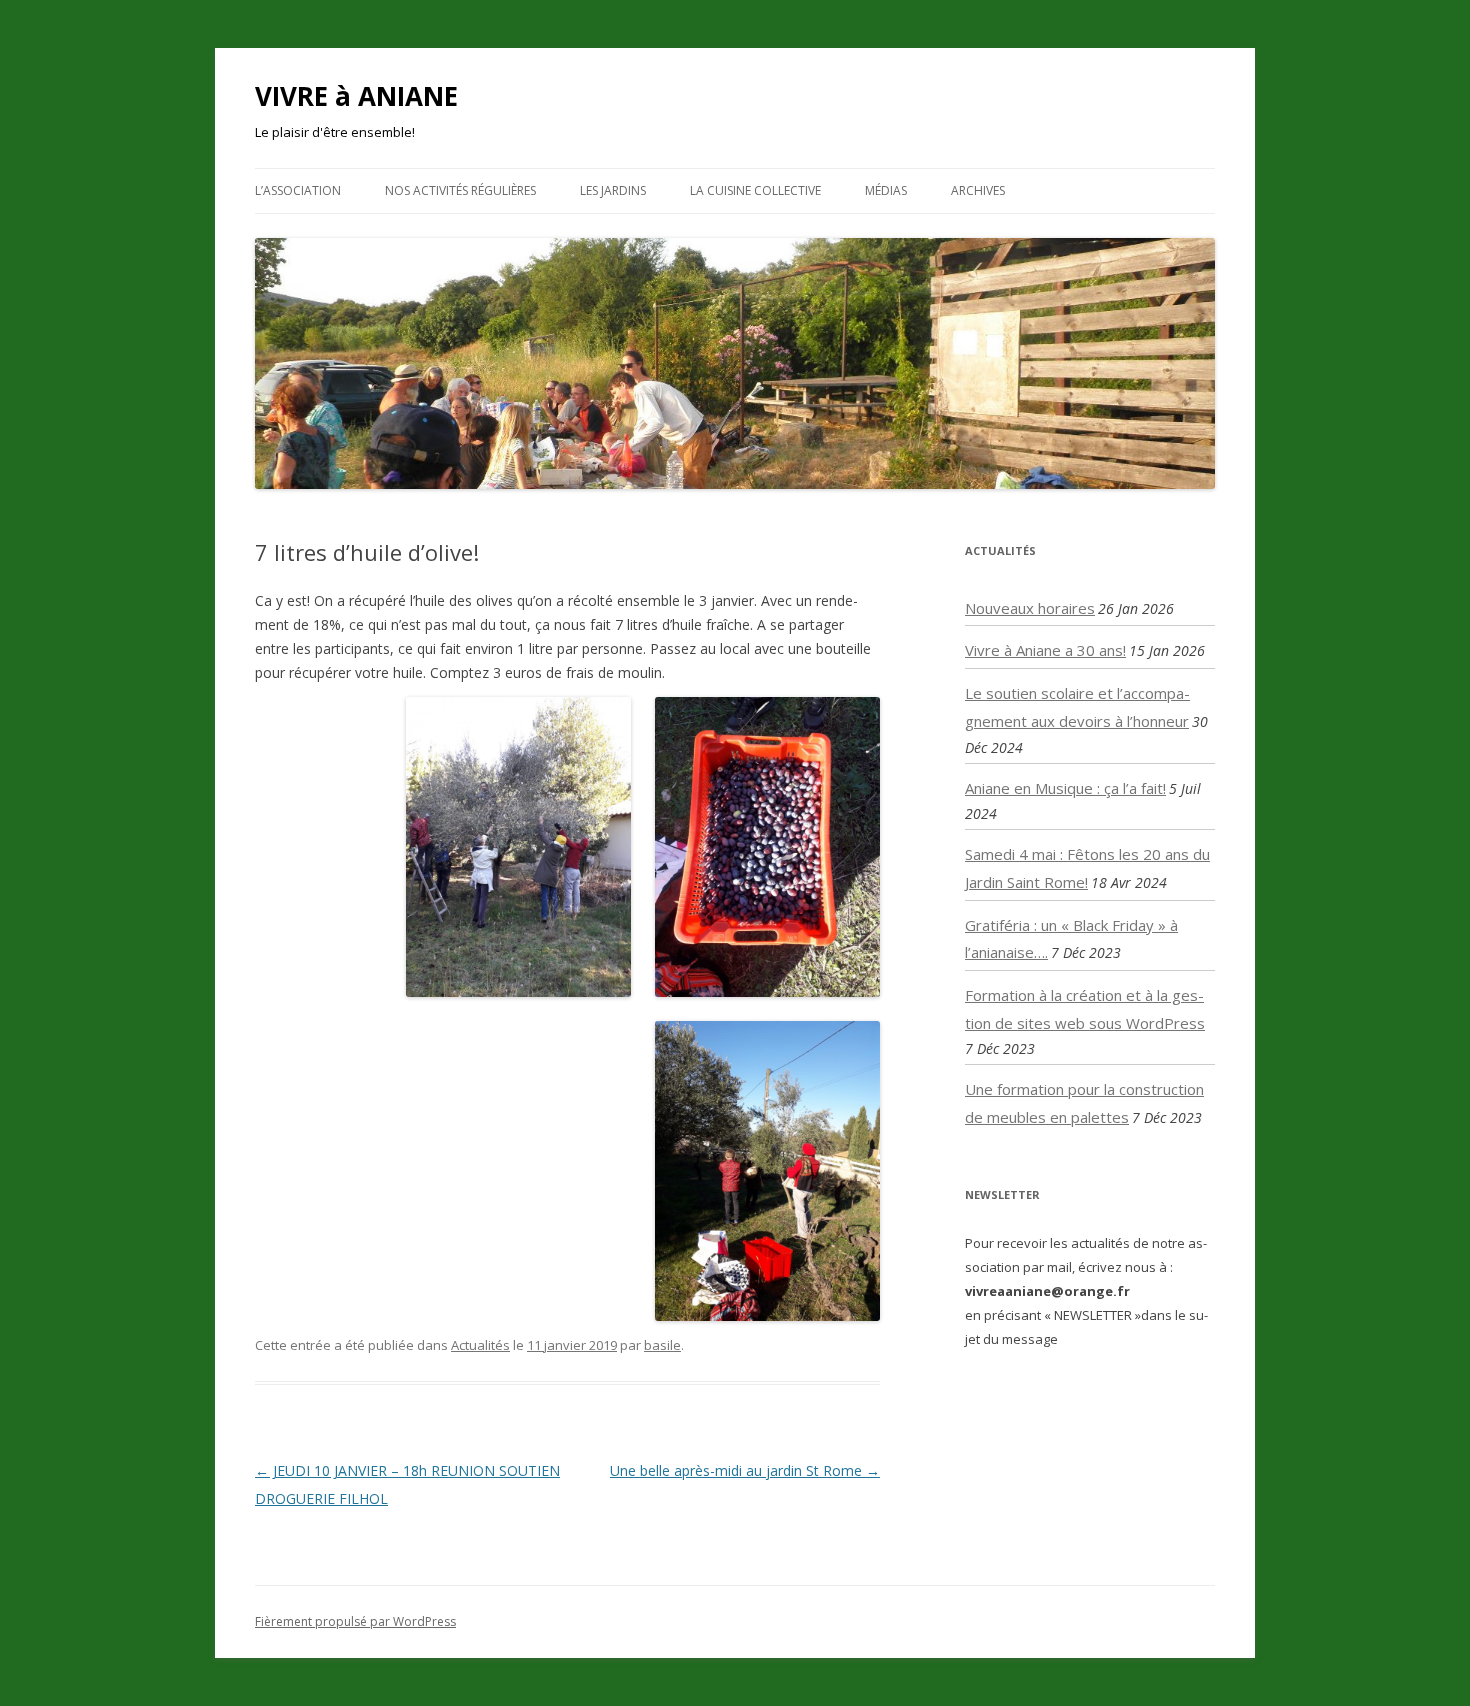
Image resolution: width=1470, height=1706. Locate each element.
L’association (298, 190)
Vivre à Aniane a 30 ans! (1045, 650)
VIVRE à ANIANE (356, 96)
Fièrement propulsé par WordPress (355, 1621)
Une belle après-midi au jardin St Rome (745, 1470)
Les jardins (613, 190)
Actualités (480, 1345)
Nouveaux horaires (1030, 608)
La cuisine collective (755, 190)
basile (662, 1345)
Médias (886, 190)
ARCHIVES (978, 190)
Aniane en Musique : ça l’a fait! (1065, 788)
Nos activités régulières (460, 190)
